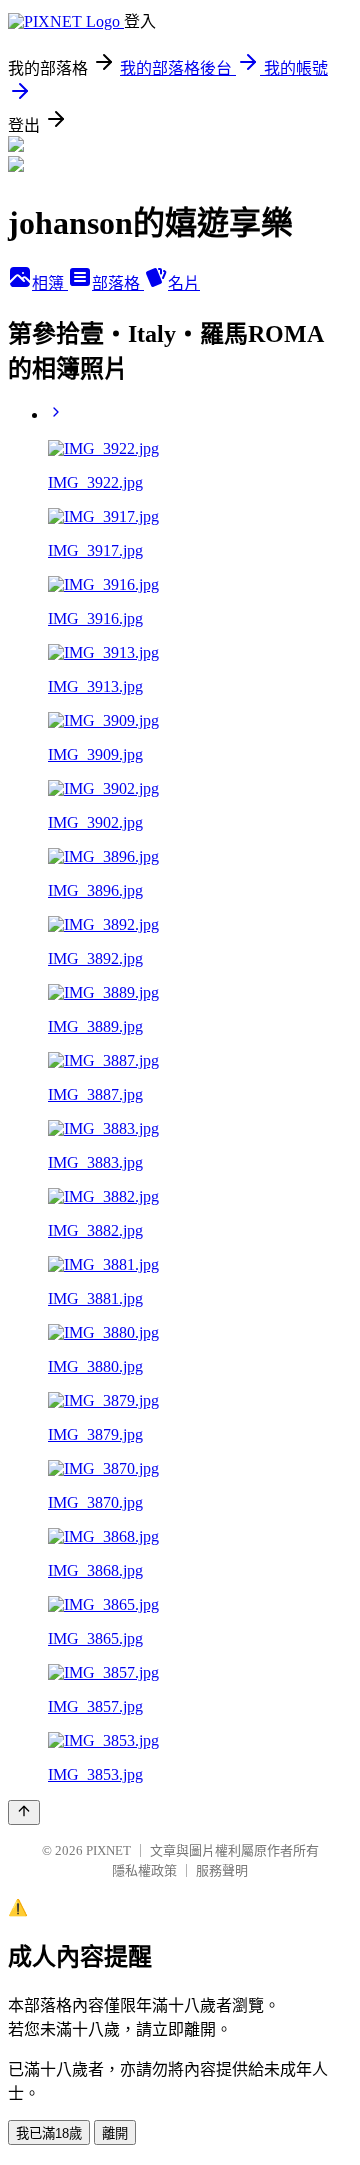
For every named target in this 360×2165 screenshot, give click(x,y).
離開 (115, 2133)
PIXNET (108, 1850)
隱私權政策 (144, 1870)
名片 (184, 283)
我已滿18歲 (49, 2133)
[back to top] (24, 1812)
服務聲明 (222, 1870)
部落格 (118, 283)
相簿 (50, 283)
